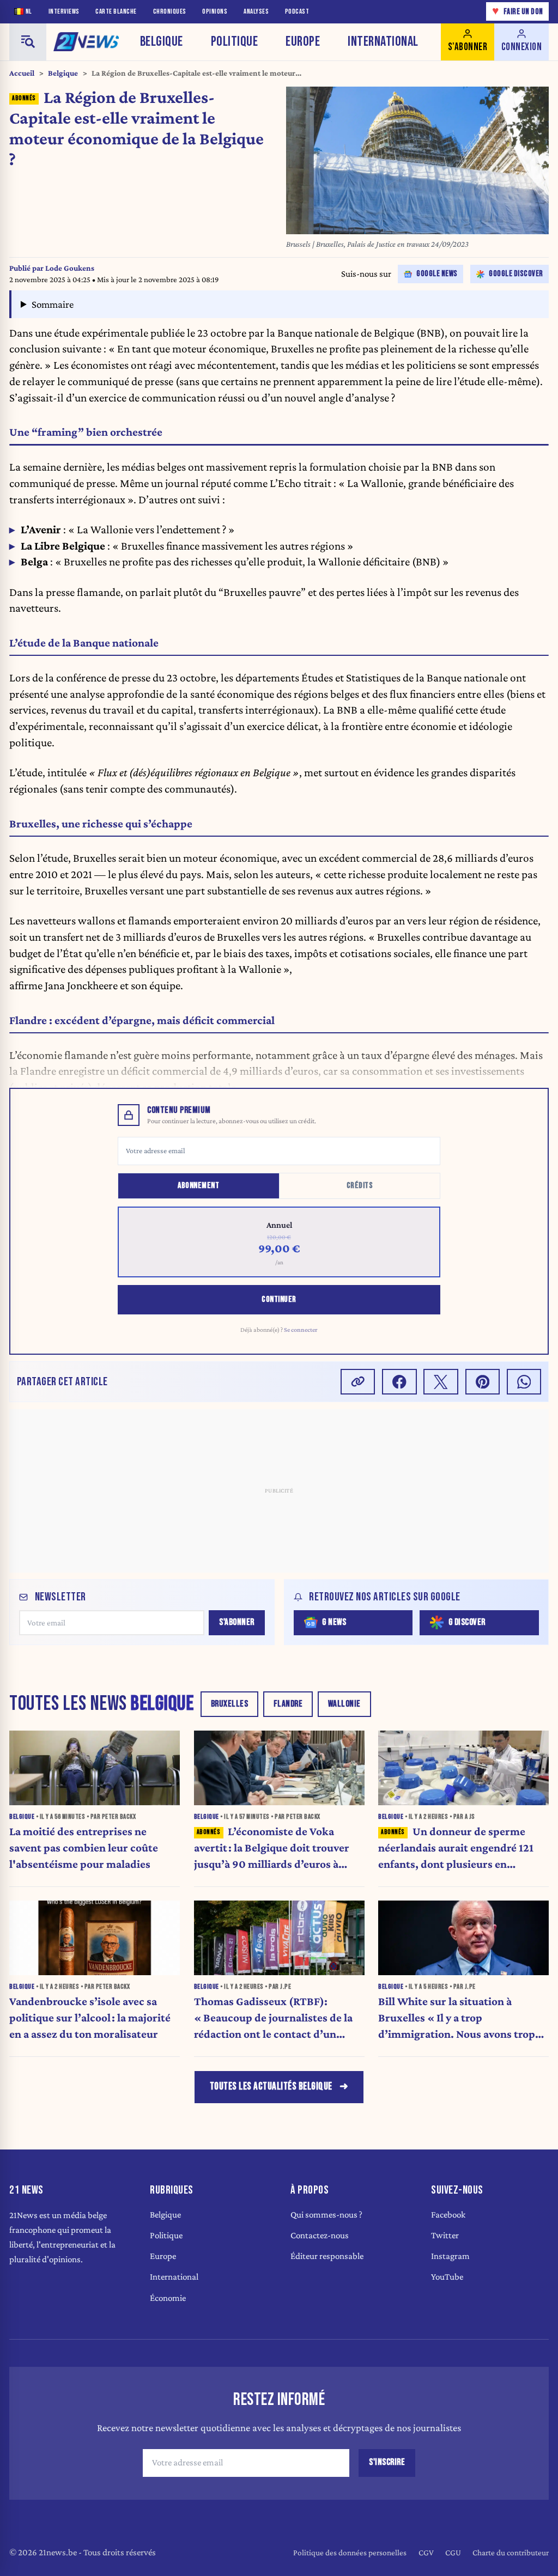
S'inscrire (387, 2462)
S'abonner (237, 1622)
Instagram (450, 2256)
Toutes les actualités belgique (271, 2087)
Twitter (445, 2235)
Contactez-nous (320, 2235)
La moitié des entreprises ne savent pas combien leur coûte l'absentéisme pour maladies (84, 1848)
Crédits (360, 1186)
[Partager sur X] (441, 1382)
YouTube (447, 2277)
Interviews (64, 12)
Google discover (516, 274)
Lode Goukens (70, 268)
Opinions (215, 12)
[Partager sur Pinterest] (483, 1382)
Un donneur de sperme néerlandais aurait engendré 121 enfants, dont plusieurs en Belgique (456, 1849)
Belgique (162, 42)
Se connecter (301, 1330)
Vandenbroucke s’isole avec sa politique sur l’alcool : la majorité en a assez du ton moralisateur (90, 2018)
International (383, 42)
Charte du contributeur (511, 2552)
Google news (437, 274)
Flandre (288, 1704)
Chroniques (170, 12)
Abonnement (198, 1186)
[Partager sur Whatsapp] (524, 1382)
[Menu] (28, 42)
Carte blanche (116, 12)
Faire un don (518, 11)
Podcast (297, 12)
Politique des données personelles (350, 2552)
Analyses (256, 12)
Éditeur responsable (327, 2256)
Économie (168, 2298)
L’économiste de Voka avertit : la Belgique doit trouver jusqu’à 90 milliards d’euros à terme (272, 1849)
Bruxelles (230, 1704)
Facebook (448, 2215)
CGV (426, 2552)
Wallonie (344, 1704)
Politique (235, 42)
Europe (303, 42)
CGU (453, 2552)
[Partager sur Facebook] (399, 1382)
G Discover (467, 1622)
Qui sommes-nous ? (326, 2215)
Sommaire (53, 304)
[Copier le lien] (358, 1382)
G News (334, 1622)
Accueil (22, 73)
